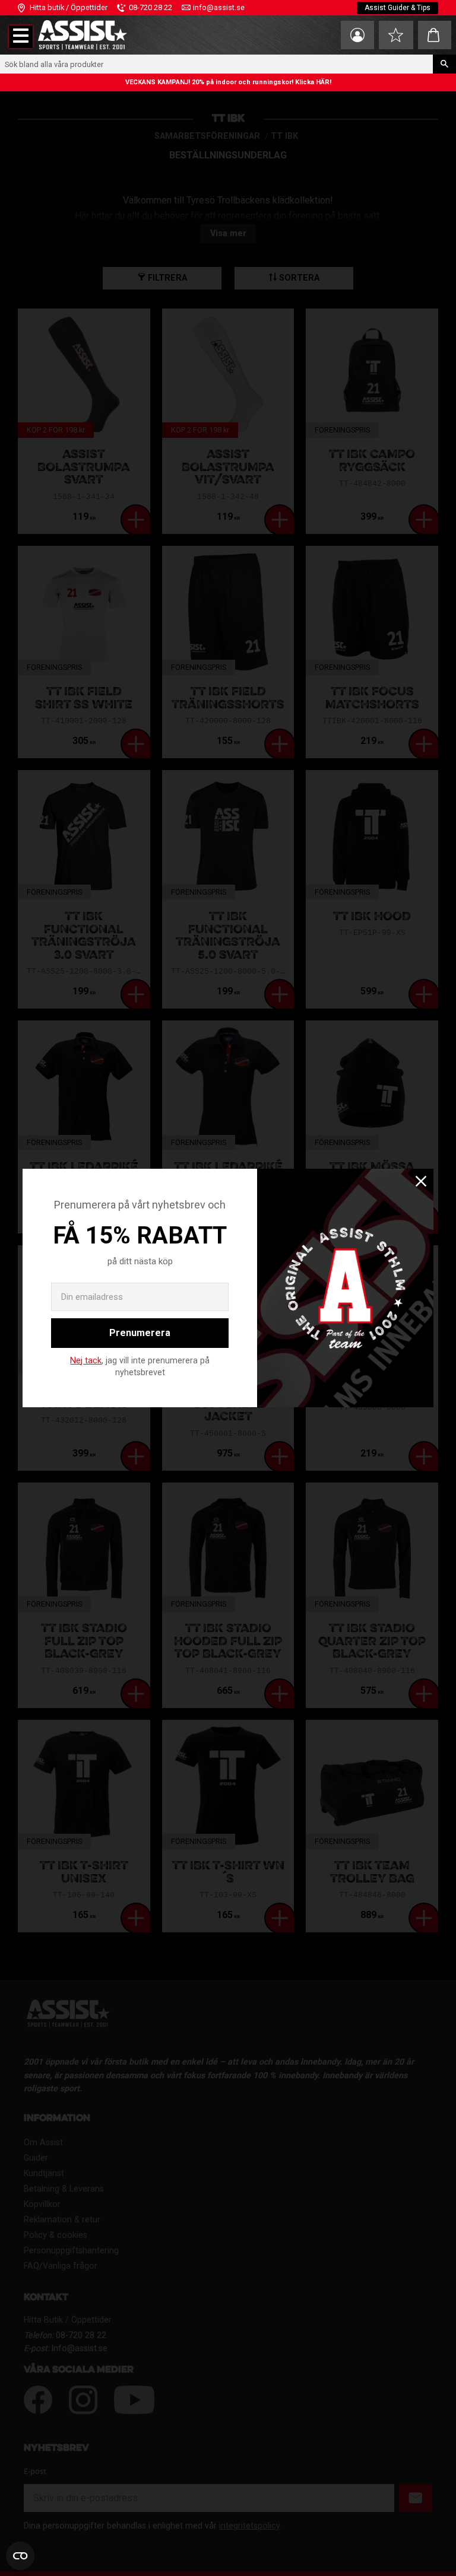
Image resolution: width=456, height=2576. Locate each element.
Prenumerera (140, 1333)
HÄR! (324, 82)
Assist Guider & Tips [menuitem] (398, 8)
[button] (21, 37)
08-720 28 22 (151, 7)
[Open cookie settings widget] (20, 2556)
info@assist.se (219, 7)
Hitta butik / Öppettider (69, 7)
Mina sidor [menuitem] (357, 35)
